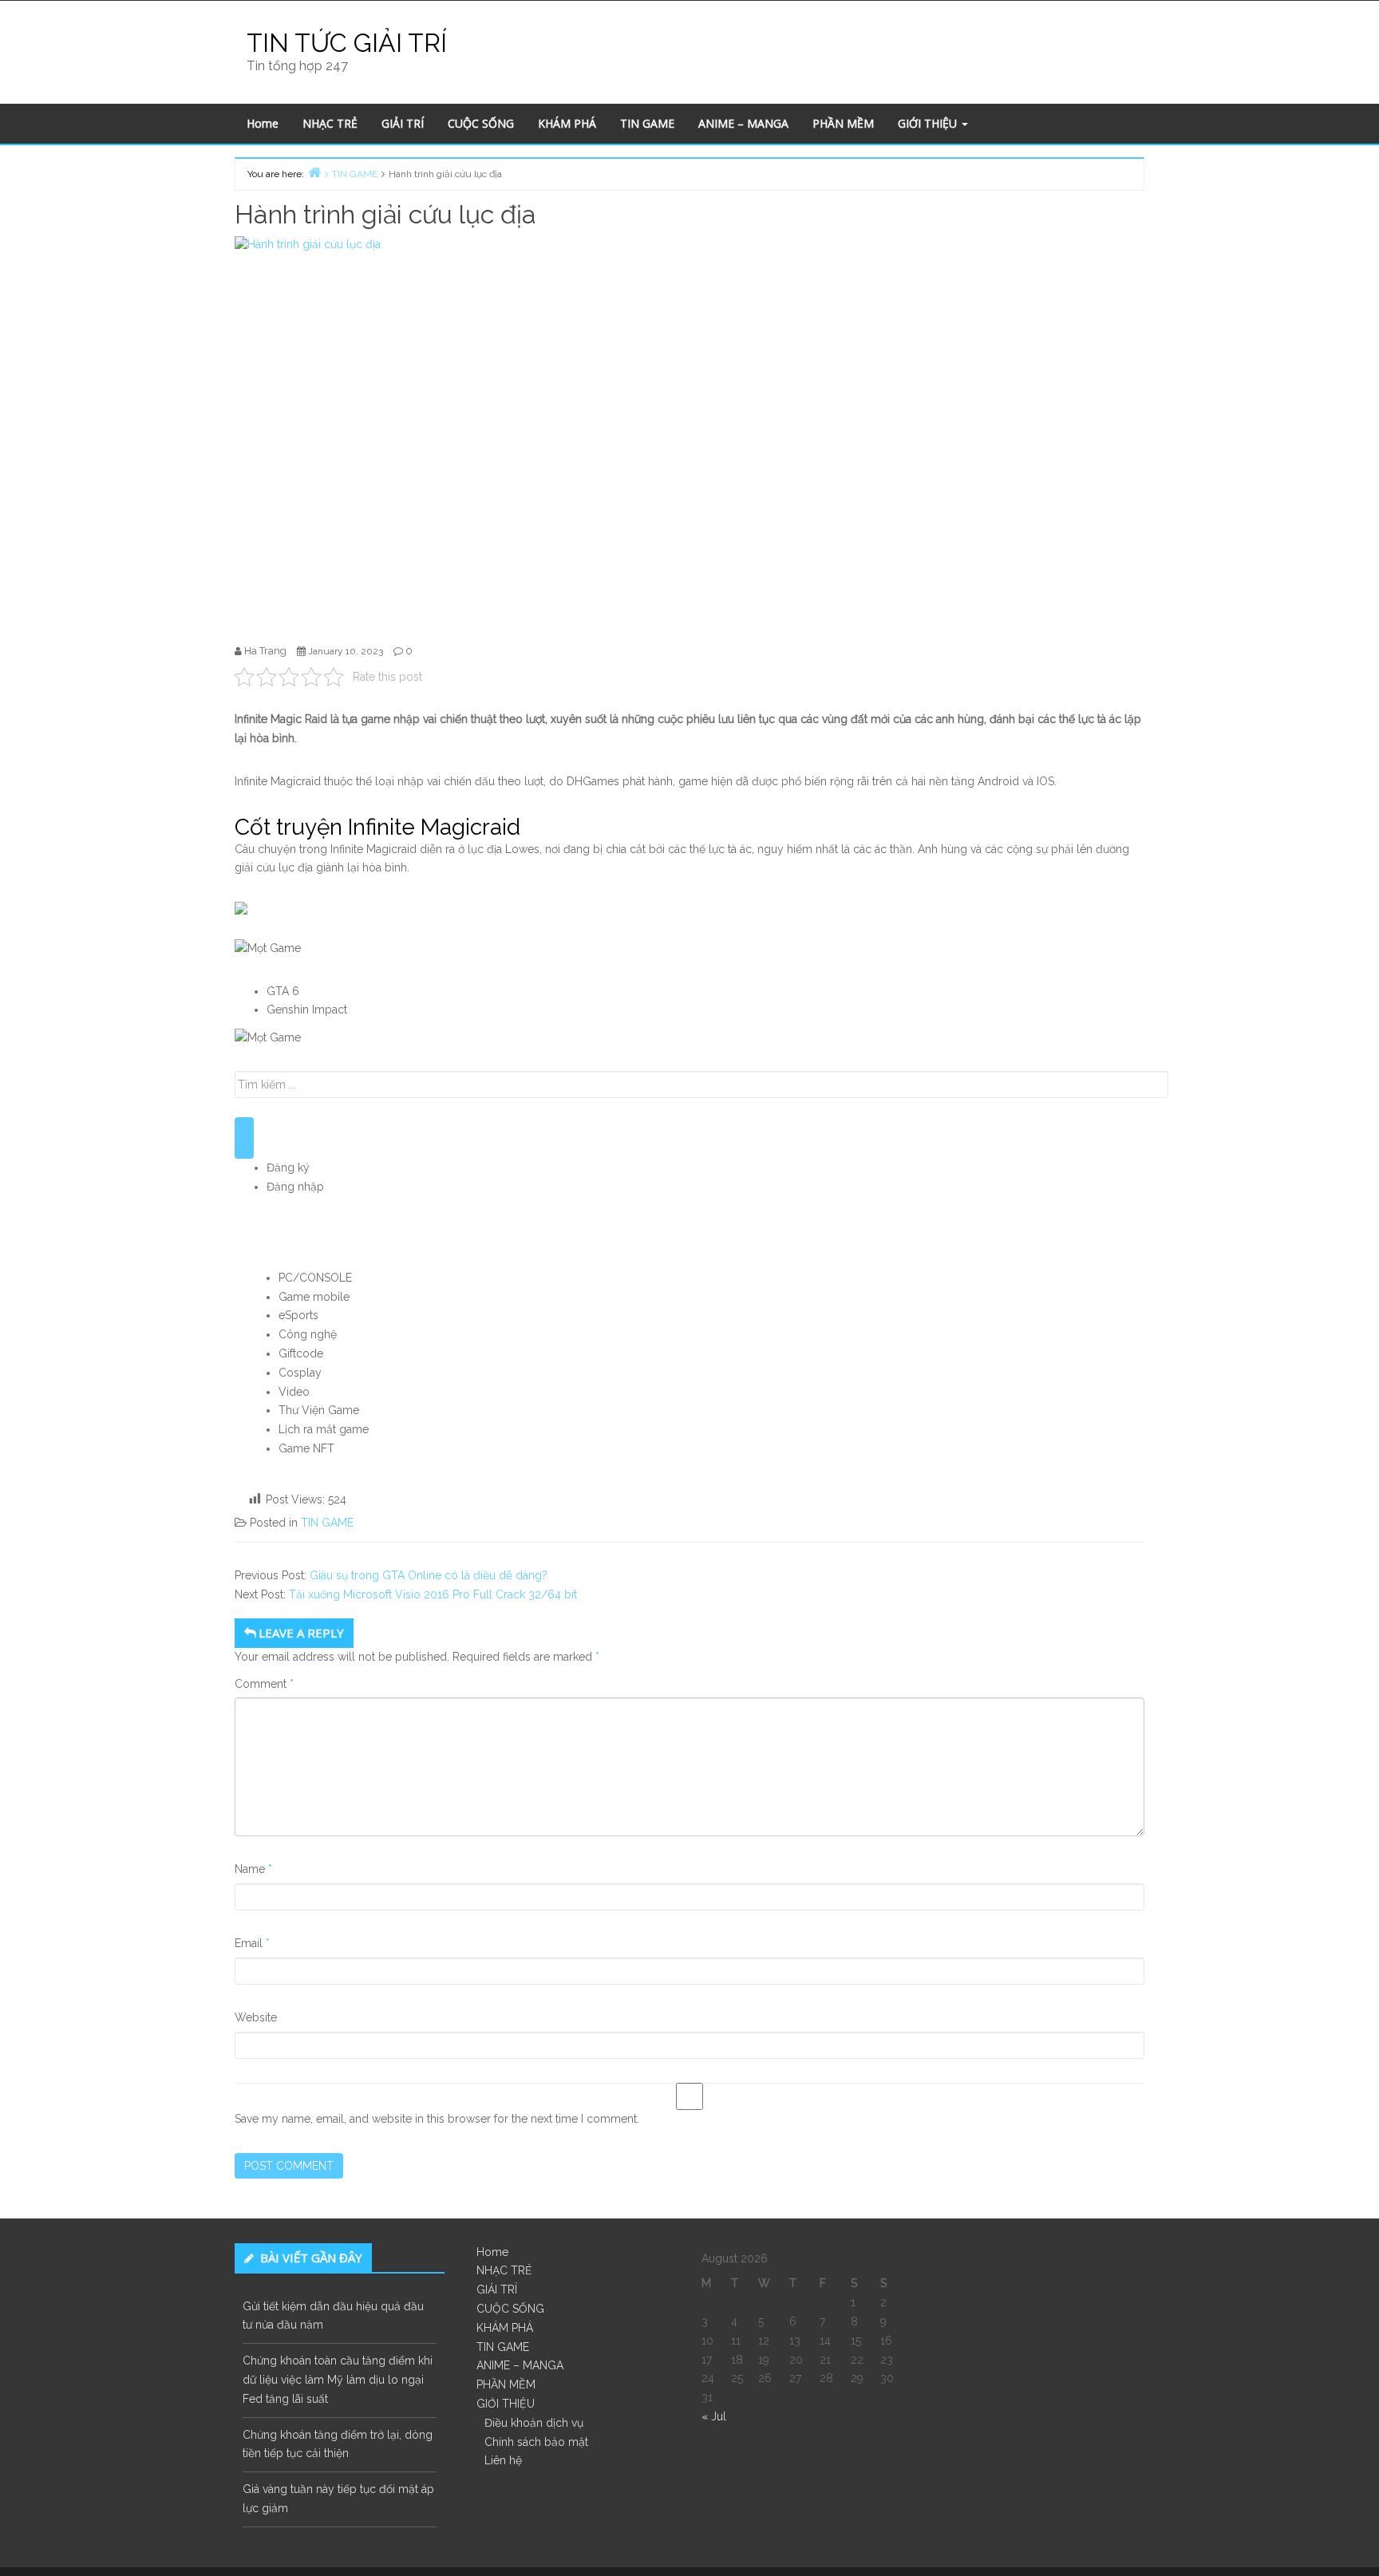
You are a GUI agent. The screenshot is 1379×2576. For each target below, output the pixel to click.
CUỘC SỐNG (481, 123)
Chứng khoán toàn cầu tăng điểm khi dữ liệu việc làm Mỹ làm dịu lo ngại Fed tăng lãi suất (338, 2380)
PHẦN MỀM (843, 123)
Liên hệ (503, 2460)
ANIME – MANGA (743, 123)
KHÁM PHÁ (567, 123)
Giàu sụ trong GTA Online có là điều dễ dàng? (429, 1575)
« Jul (714, 2416)
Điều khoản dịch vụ (534, 2423)
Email (252, 1943)
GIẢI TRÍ (403, 123)
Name (253, 1869)
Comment (264, 1684)
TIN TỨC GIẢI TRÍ (347, 43)
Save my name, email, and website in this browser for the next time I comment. (437, 2119)
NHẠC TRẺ (330, 123)
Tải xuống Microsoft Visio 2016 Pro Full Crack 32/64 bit (433, 1594)
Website (256, 2017)
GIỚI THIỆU (929, 123)
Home (263, 123)
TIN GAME (647, 123)
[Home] (314, 172)
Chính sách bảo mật (536, 2442)
